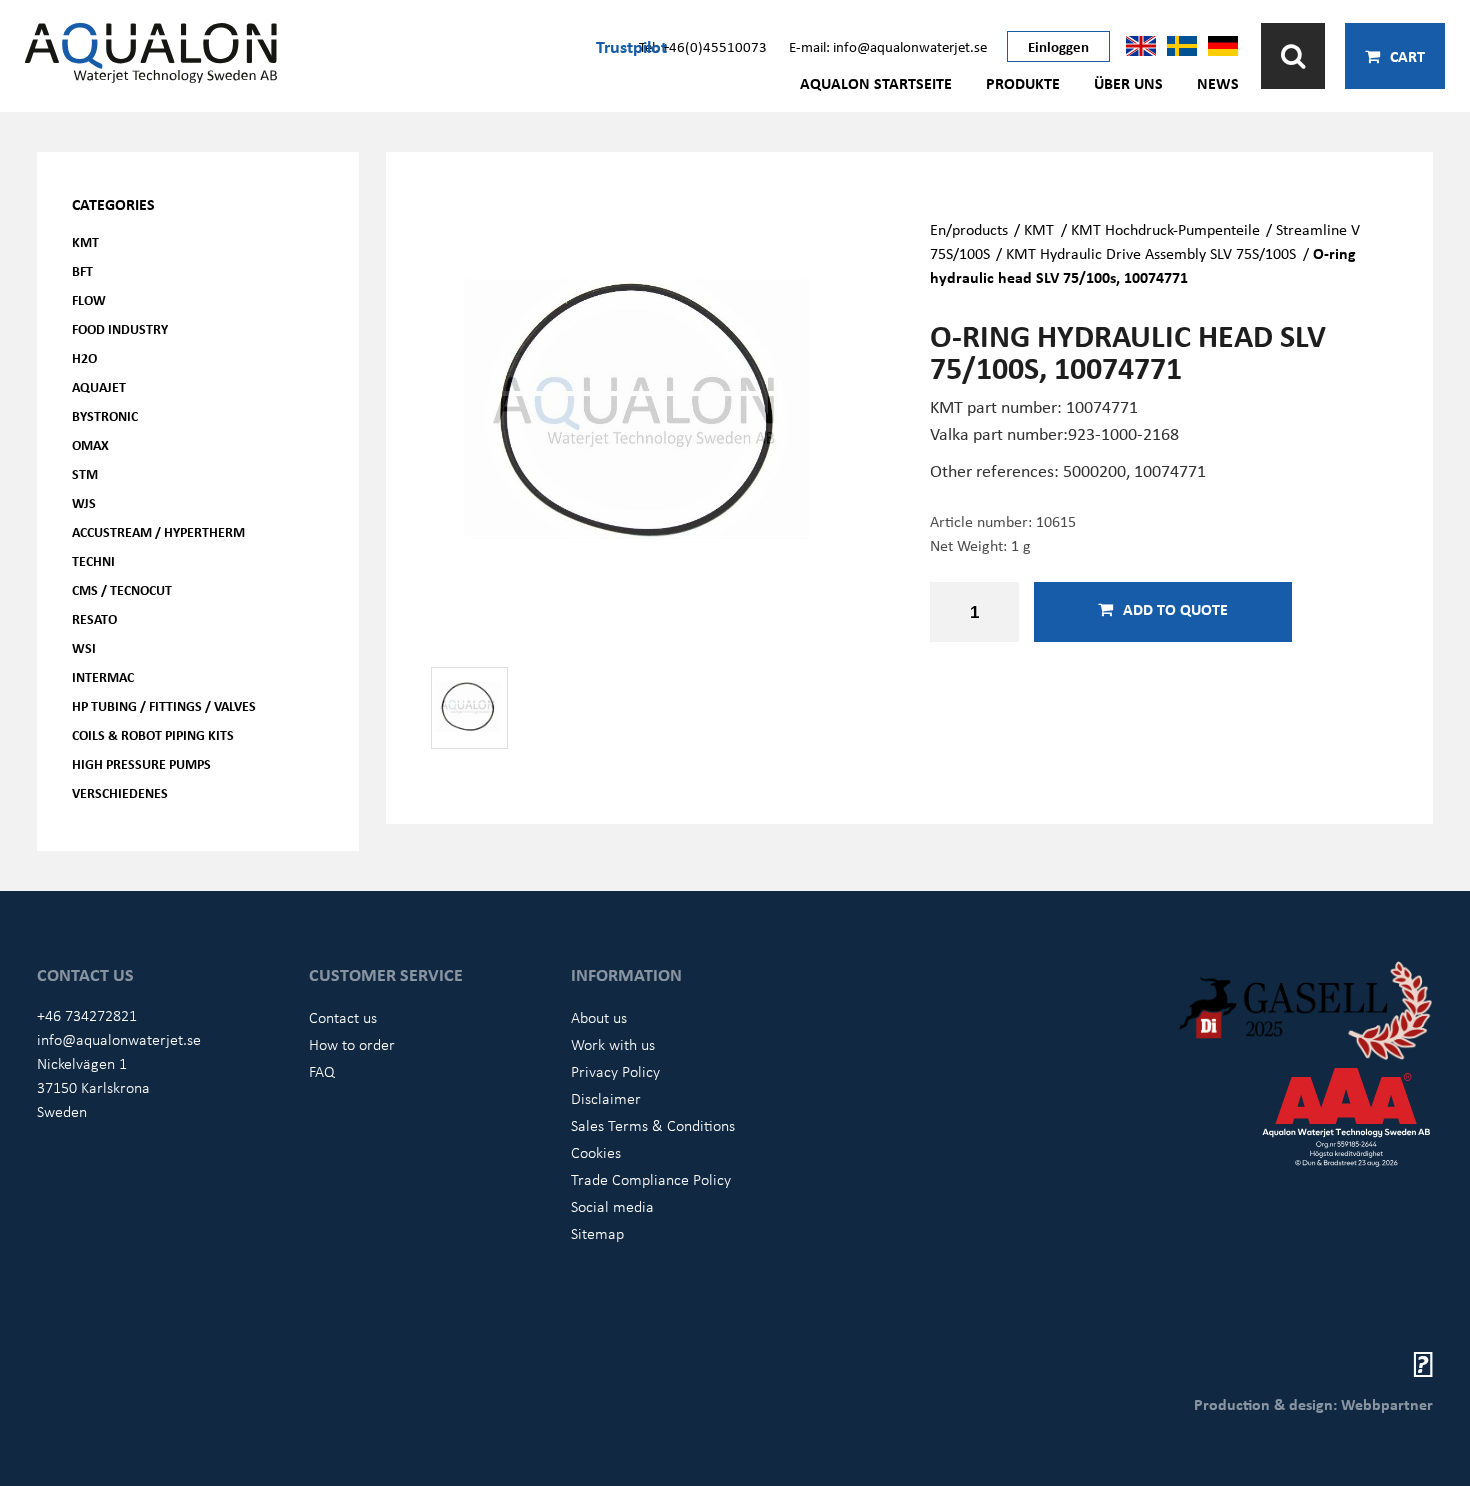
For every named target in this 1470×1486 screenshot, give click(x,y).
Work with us (613, 1044)
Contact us (343, 1017)
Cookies (596, 1152)
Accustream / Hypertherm (158, 531)
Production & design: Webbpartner (1313, 1404)
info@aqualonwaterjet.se (119, 1039)
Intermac (103, 676)
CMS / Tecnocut (122, 589)
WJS (84, 502)
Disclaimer (606, 1098)
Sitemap (597, 1233)
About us (599, 1017)
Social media (612, 1206)
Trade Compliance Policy (651, 1179)
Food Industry (120, 328)
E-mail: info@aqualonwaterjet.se (888, 46)
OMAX (90, 444)
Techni (93, 560)
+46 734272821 (87, 1015)
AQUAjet (99, 386)
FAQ (322, 1071)
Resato (94, 618)
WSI (84, 647)
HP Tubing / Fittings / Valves (164, 705)
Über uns (1128, 83)
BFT (82, 270)
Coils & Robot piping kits (153, 734)
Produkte (1023, 83)
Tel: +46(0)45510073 (703, 46)
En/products (969, 229)
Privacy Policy (615, 1071)
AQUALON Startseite (876, 83)
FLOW (89, 299)
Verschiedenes (120, 792)
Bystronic (105, 415)
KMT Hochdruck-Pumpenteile (1165, 229)
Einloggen (1058, 46)
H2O (84, 357)
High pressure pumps (141, 763)
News (1218, 83)
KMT (85, 241)
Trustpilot (631, 46)
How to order (352, 1044)
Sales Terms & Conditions (653, 1125)
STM (85, 473)
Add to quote (1175, 609)
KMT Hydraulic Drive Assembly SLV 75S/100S (1151, 253)
